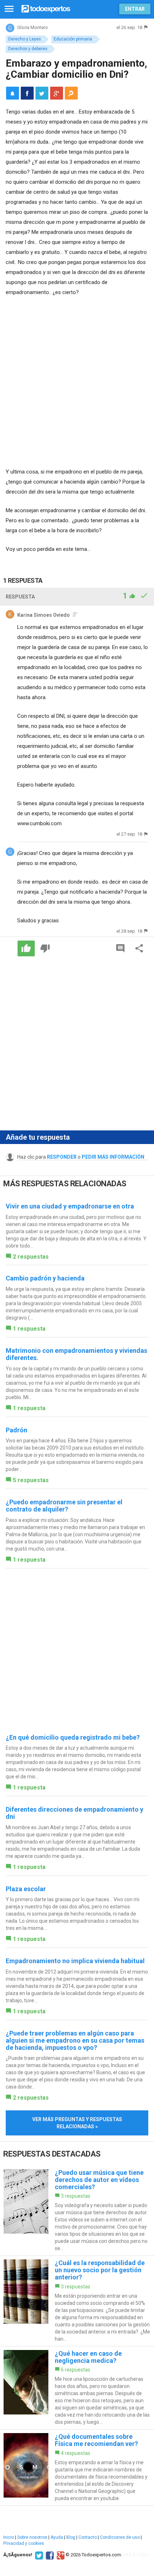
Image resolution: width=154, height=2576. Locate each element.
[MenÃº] (9, 9)
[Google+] (60, 2555)
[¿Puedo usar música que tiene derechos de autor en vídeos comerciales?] (77, 2210)
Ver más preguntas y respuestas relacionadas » (77, 2123)
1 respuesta (29, 1329)
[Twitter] (38, 2555)
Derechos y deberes (28, 49)
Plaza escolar (26, 1889)
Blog (71, 2537)
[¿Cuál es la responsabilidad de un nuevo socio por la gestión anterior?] (77, 2301)
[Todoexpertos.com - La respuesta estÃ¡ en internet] (46, 8)
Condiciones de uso (120, 2537)
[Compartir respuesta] (139, 948)
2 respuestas (31, 1257)
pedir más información (113, 1157)
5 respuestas (31, 1480)
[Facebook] (49, 2555)
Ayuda (57, 2537)
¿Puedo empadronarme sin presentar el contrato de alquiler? (64, 1506)
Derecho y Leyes (25, 39)
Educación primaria (73, 39)
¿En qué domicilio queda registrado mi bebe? (73, 1737)
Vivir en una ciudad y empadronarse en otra (70, 1206)
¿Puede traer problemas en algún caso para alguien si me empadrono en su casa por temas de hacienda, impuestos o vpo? (75, 2040)
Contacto (88, 2537)
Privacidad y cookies (24, 2543)
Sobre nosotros (32, 2537)
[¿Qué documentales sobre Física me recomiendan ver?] (77, 2467)
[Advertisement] (77, 383)
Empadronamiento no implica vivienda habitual (75, 1961)
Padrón (16, 1430)
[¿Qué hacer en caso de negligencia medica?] (77, 2388)
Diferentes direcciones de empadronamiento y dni (74, 1813)
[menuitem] (27, 93)
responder (62, 1157)
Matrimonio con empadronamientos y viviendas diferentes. (76, 1354)
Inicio (9, 2537)
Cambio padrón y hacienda (45, 1278)
